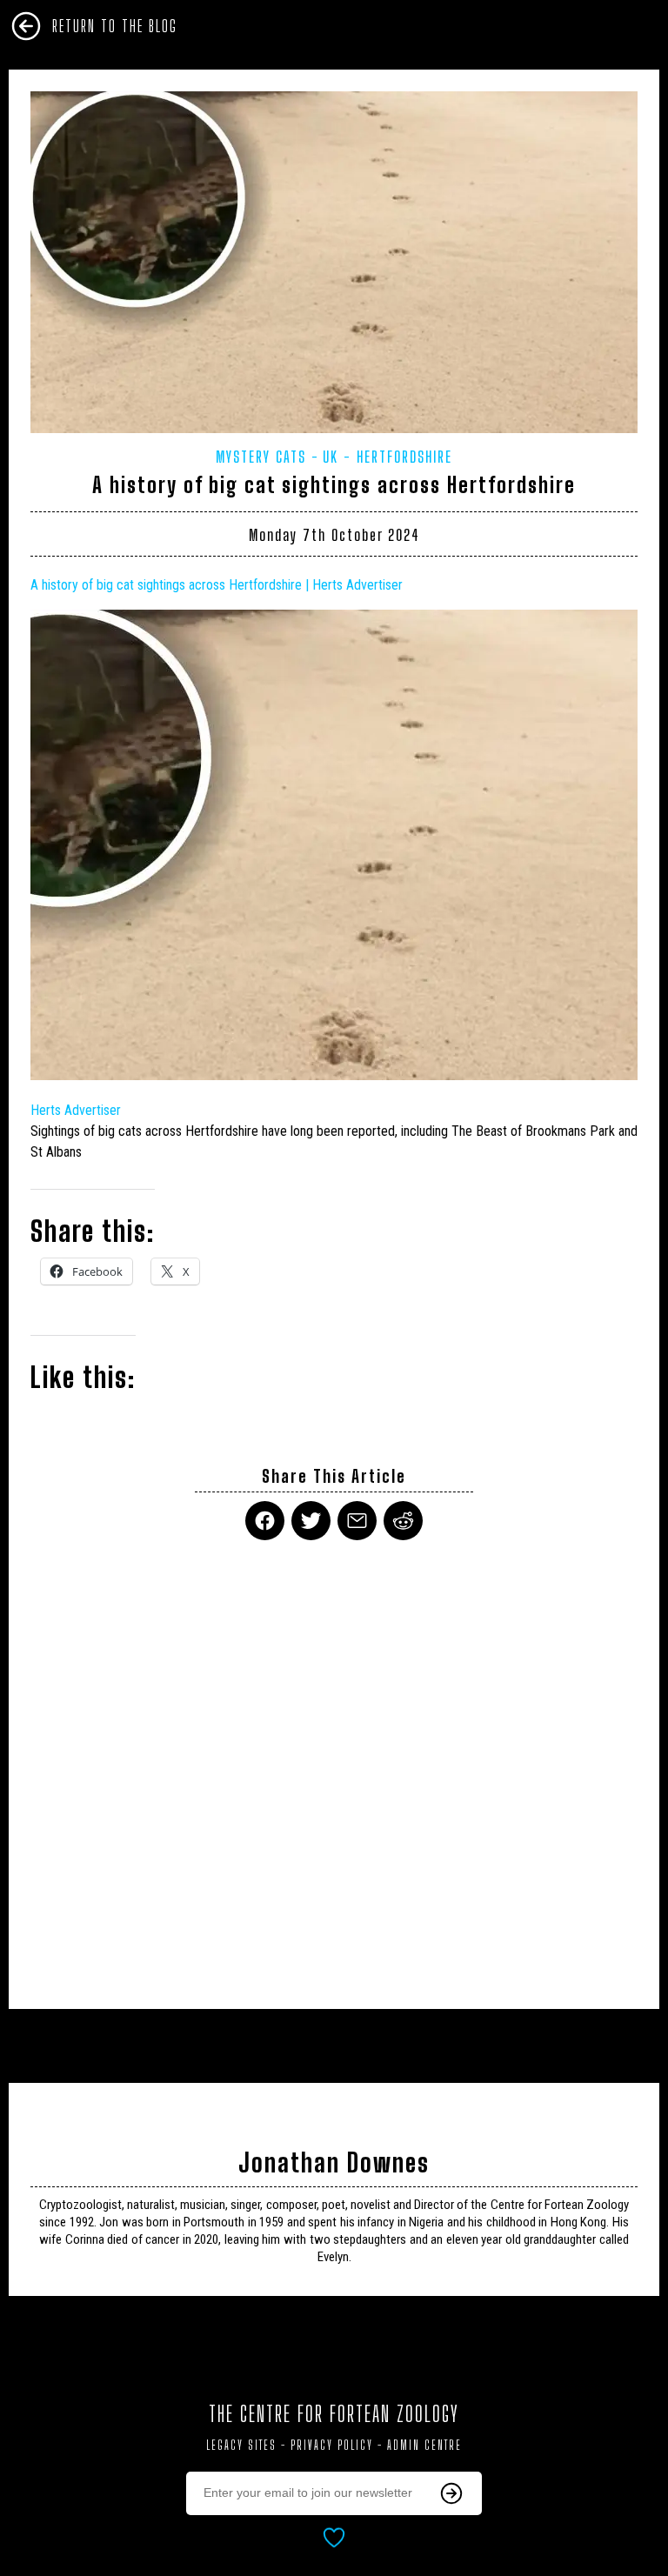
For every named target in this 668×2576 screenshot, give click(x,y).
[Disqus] (334, 1764)
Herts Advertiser (76, 1110)
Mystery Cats (261, 457)
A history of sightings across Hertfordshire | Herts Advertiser (217, 585)
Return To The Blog (115, 26)
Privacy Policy (332, 2445)
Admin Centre (424, 2445)
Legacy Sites (241, 2445)
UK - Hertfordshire (387, 457)
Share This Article (334, 1476)
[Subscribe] (451, 2493)
